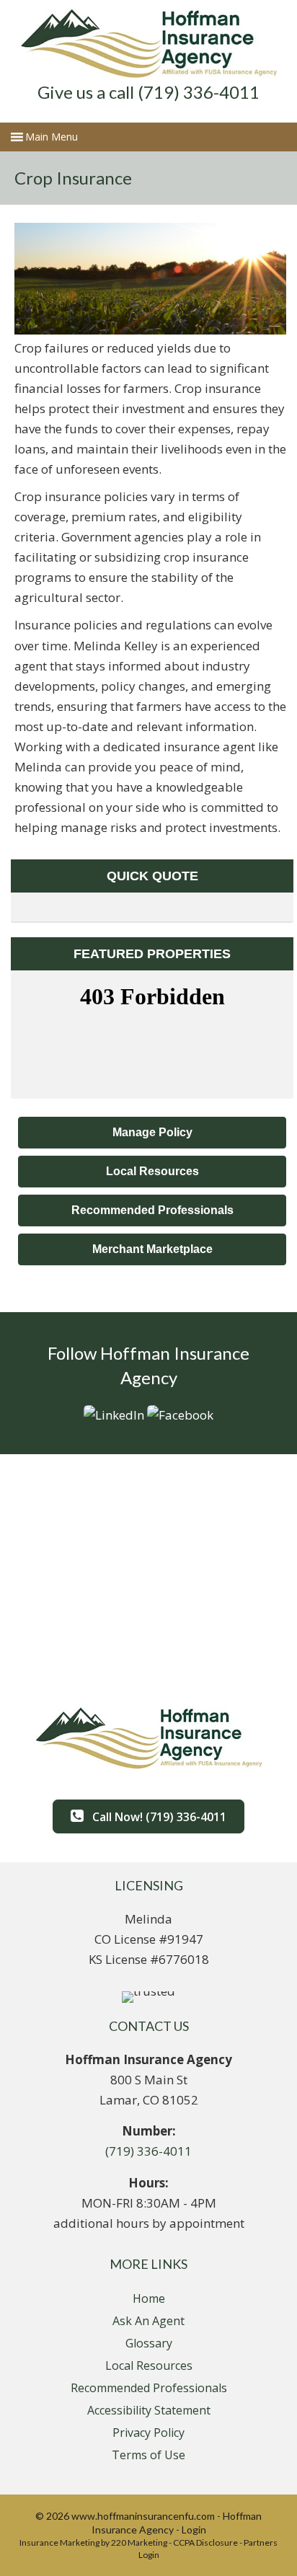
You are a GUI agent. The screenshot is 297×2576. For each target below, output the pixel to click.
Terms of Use (148, 2455)
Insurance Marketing (59, 2542)
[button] (152, 1133)
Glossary (149, 2343)
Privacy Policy (148, 2433)
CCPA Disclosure (205, 2542)
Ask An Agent (148, 2321)
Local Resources (149, 2365)
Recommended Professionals (149, 2388)
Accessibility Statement (149, 2410)
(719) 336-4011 (148, 2151)
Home (149, 2298)
